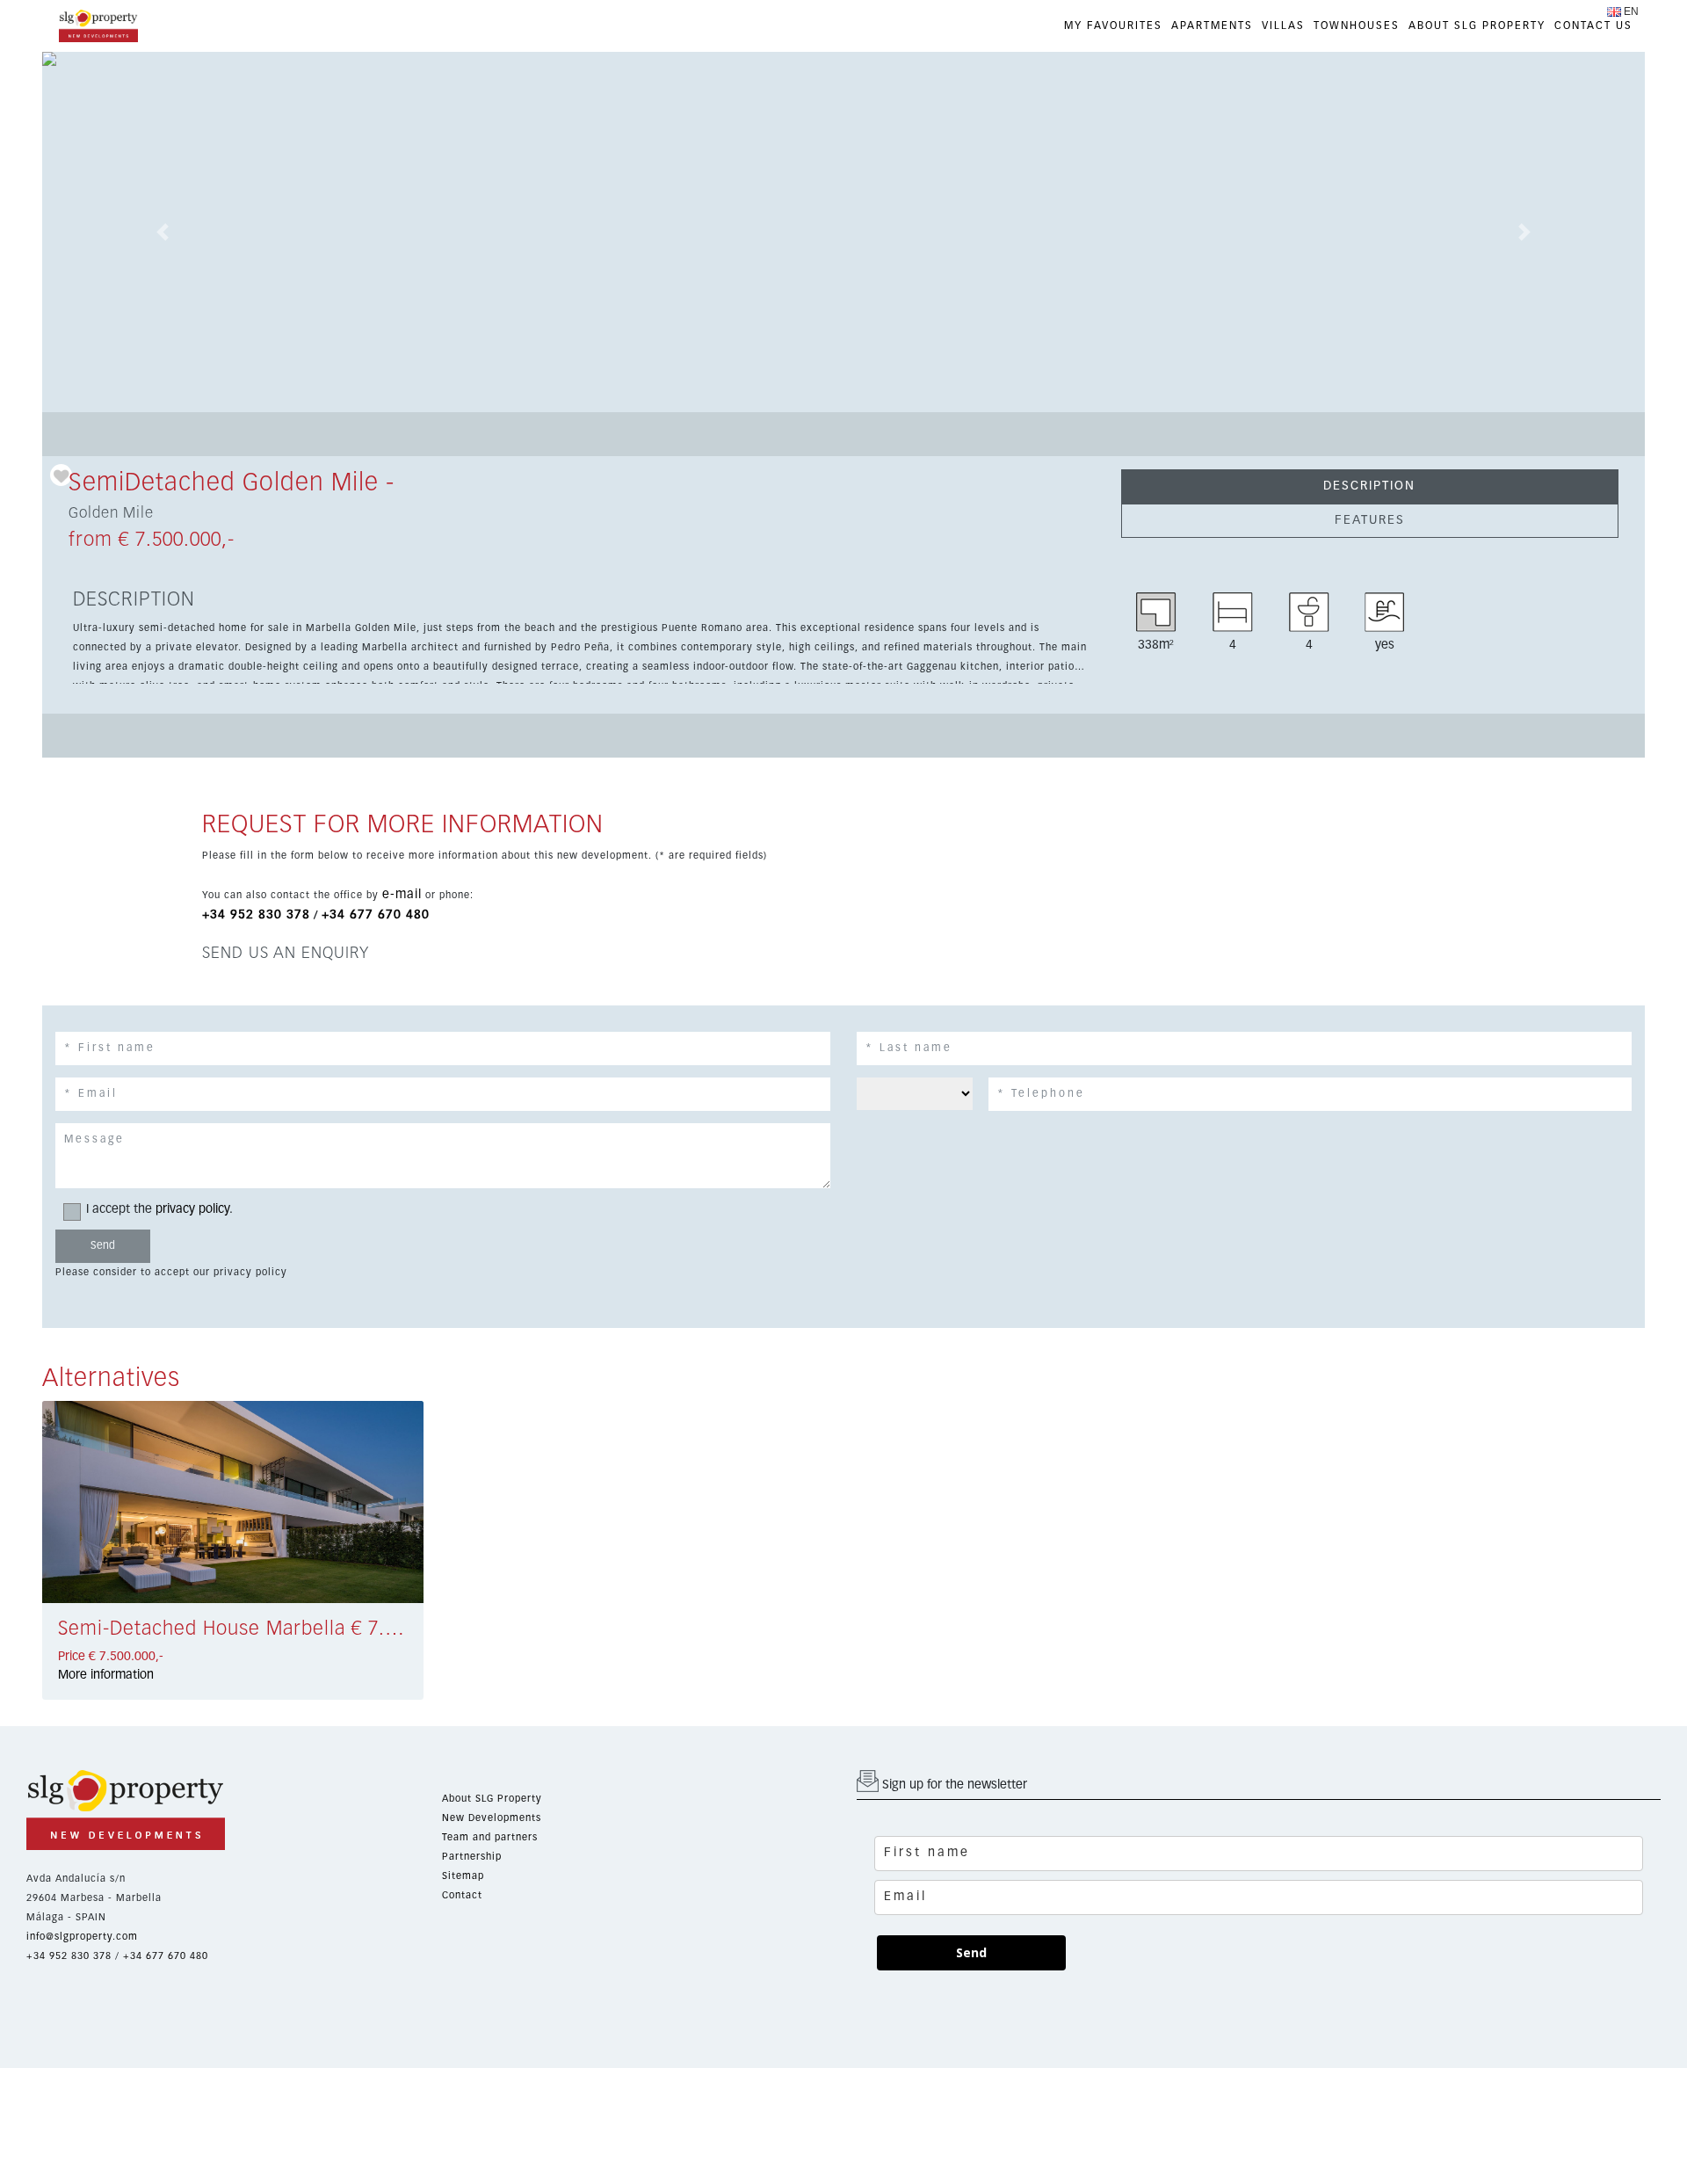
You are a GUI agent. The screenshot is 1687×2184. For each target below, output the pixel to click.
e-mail (402, 895)
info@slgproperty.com (82, 1937)
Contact (462, 1895)
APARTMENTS (1212, 26)
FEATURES (1370, 520)
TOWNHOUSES (1357, 26)
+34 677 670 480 (376, 915)
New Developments (492, 1818)
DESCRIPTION (1369, 486)
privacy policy (192, 1209)
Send (971, 1952)
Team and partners (490, 1837)
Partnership (472, 1857)
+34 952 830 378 (256, 915)
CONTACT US (1593, 26)
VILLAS (1283, 26)
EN (1631, 11)
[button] (163, 232)
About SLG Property (492, 1799)
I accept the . (159, 1209)
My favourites (1113, 26)
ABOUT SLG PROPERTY (1477, 26)
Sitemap (463, 1876)
